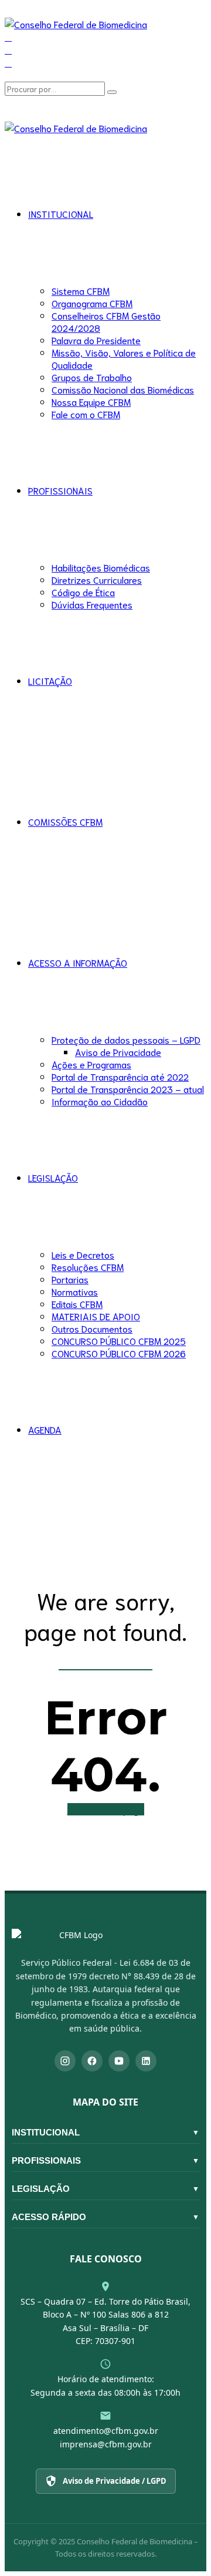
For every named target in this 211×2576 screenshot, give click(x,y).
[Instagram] (65, 2061)
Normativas (75, 1291)
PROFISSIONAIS (60, 490)
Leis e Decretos (83, 1254)
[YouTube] (119, 2061)
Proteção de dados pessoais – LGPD (126, 1039)
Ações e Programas (91, 1064)
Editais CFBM (77, 1304)
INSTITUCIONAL (61, 213)
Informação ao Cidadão (100, 1101)
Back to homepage (106, 1809)
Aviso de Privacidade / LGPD (115, 2481)
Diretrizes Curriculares (97, 579)
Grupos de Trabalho (92, 377)
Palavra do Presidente (96, 340)
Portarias (70, 1279)
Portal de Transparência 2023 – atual (128, 1089)
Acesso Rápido (105, 2217)
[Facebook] (92, 2061)
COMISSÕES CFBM (65, 821)
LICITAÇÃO (50, 680)
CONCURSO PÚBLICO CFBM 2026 (119, 1353)
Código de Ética (83, 592)
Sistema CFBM (81, 290)
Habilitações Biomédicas (101, 567)
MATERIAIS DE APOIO (96, 1316)
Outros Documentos (92, 1328)
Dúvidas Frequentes (92, 604)
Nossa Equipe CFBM (91, 401)
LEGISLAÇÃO (53, 1177)
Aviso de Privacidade (118, 1052)
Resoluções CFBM (88, 1267)
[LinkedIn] (146, 2061)
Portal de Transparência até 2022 (120, 1076)
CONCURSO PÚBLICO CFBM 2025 (119, 1341)
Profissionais (105, 2160)
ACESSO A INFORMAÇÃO (78, 962)
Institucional (105, 2132)
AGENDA (45, 1429)
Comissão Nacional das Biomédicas (123, 389)
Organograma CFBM (92, 303)
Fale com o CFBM (86, 414)
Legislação (105, 2189)
